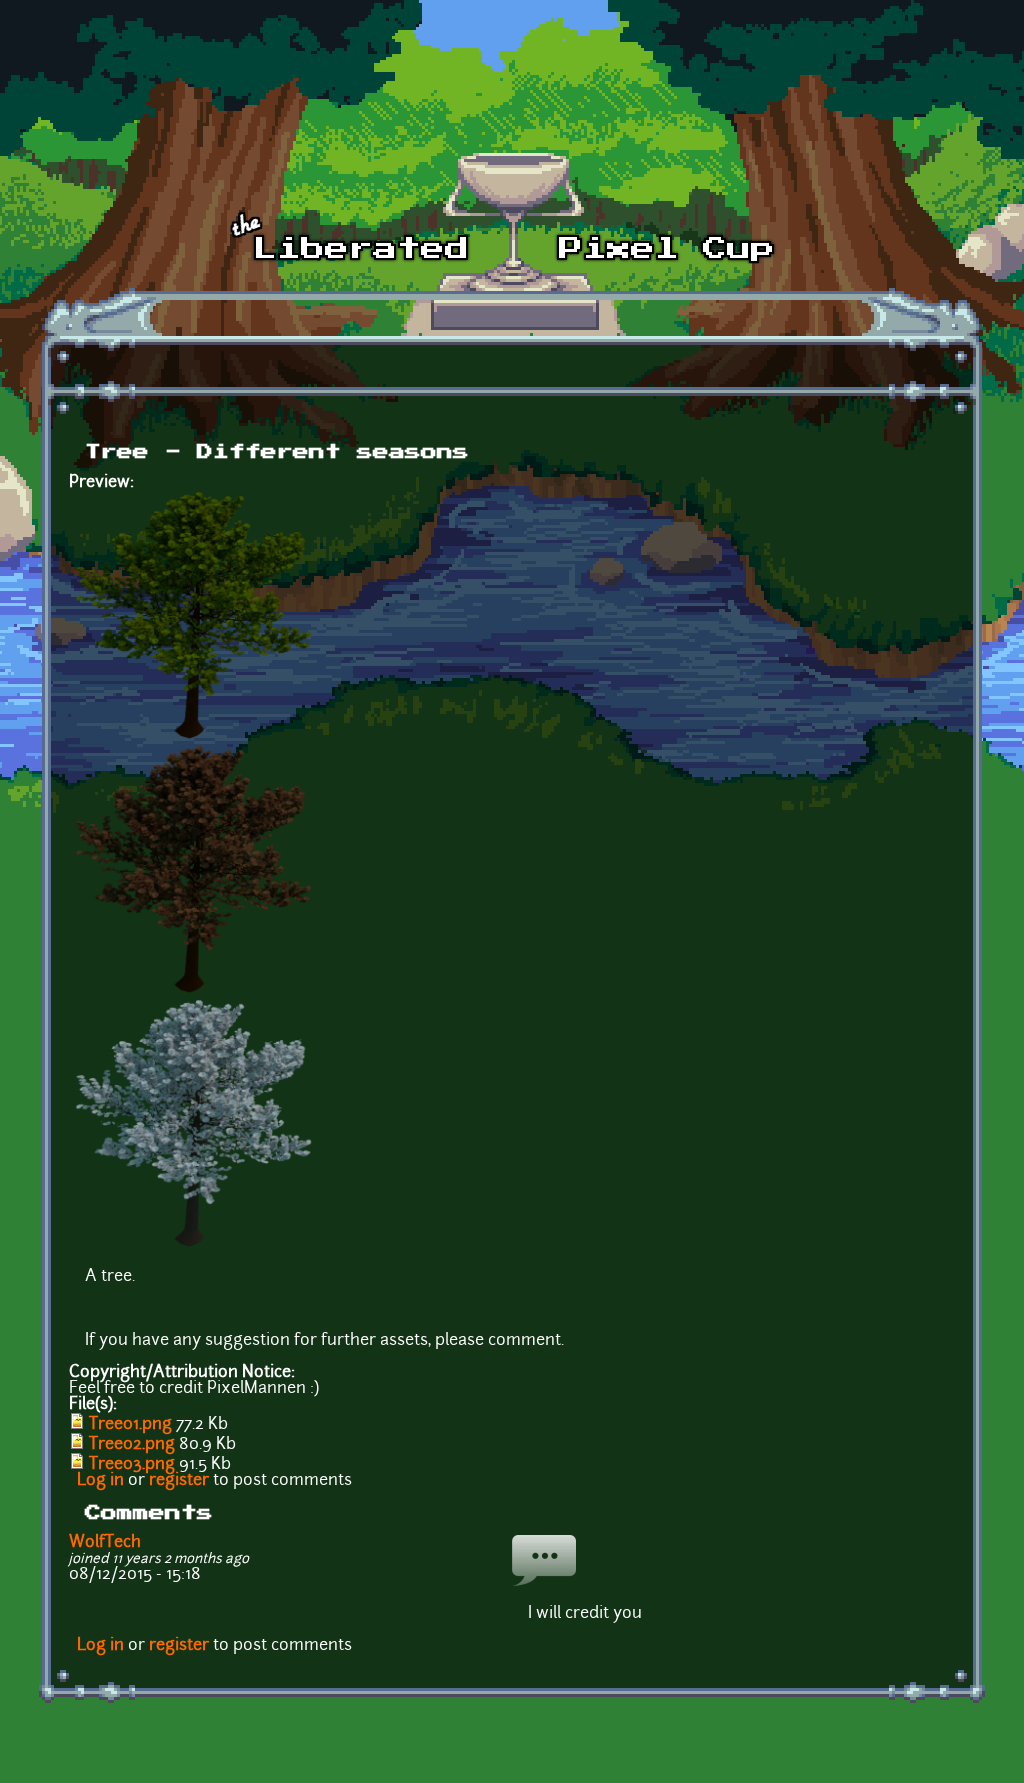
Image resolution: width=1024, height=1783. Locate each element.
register (179, 1481)
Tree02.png (132, 1445)
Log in (100, 1481)
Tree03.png (132, 1465)
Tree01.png (130, 1425)
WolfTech (105, 1543)
